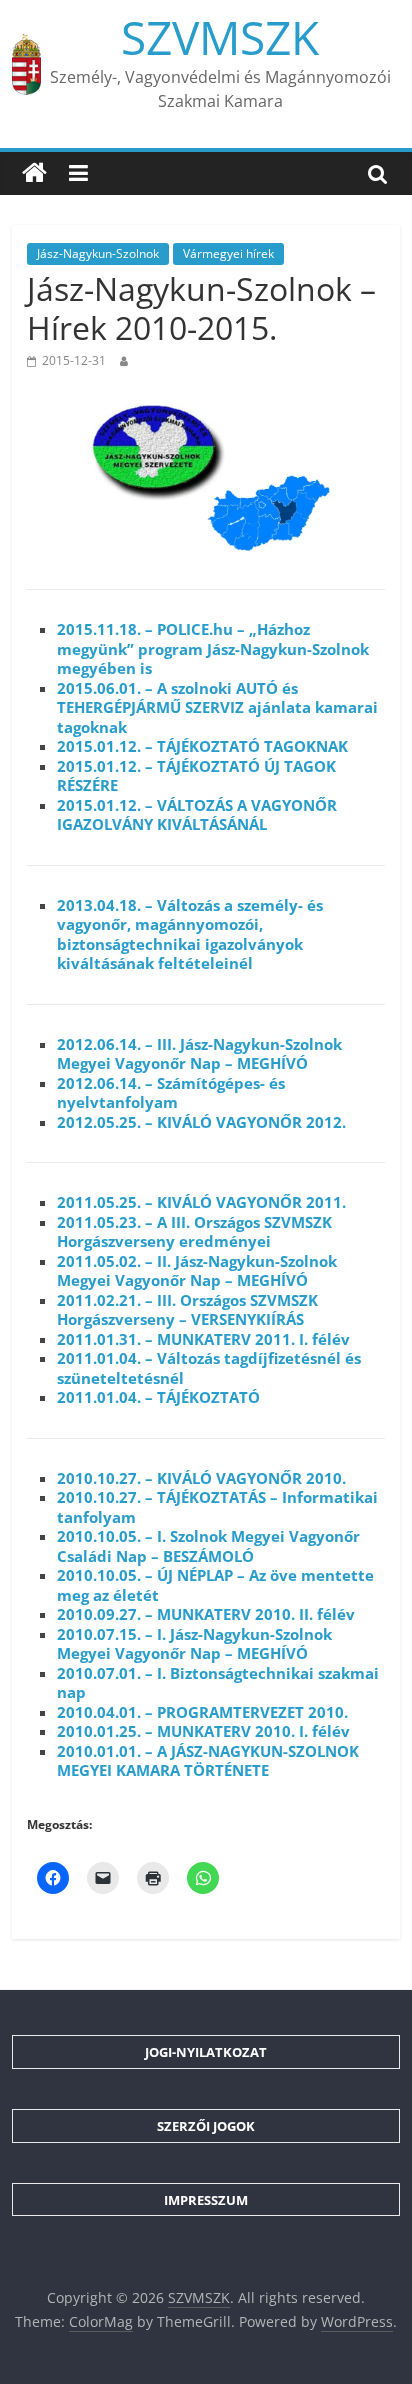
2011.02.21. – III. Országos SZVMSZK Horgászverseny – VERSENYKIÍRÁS (187, 1310)
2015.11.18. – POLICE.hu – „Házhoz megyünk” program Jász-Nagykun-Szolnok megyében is (213, 648)
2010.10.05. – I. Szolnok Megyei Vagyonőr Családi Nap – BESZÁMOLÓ (208, 1546)
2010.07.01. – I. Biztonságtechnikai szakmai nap (218, 1683)
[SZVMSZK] (34, 173)
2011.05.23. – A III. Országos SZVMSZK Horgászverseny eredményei (194, 1232)
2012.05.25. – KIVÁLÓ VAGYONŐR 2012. (201, 1122)
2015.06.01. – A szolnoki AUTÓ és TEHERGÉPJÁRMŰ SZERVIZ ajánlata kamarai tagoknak (217, 707)
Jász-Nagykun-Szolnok (98, 253)
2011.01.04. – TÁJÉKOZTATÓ (158, 1397)
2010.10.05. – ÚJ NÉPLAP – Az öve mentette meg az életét (215, 1585)
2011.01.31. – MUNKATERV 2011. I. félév (203, 1339)
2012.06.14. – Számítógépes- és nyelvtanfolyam (171, 1093)
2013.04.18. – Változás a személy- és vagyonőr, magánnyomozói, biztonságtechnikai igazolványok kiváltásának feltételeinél (190, 934)
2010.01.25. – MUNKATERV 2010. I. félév (203, 1731)
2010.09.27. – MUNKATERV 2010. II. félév (206, 1614)
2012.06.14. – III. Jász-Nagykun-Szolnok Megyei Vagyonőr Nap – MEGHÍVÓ (199, 1054)
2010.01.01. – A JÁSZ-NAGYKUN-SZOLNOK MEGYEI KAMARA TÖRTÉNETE (208, 1761)
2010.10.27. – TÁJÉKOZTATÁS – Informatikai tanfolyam (217, 1507)
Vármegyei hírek (228, 253)
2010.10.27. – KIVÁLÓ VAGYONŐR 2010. (201, 1478)
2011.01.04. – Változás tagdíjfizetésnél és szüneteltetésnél (209, 1368)
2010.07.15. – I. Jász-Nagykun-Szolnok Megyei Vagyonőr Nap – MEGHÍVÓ (194, 1644)
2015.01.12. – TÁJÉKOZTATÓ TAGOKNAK (202, 746)
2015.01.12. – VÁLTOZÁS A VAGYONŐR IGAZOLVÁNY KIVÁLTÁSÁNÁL (197, 815)
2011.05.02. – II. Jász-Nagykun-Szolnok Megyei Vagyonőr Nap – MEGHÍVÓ (197, 1271)
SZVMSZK (220, 37)
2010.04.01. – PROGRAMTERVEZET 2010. (202, 1712)
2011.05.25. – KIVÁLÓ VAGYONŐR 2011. (201, 1202)
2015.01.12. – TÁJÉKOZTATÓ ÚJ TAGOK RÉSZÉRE (196, 776)
